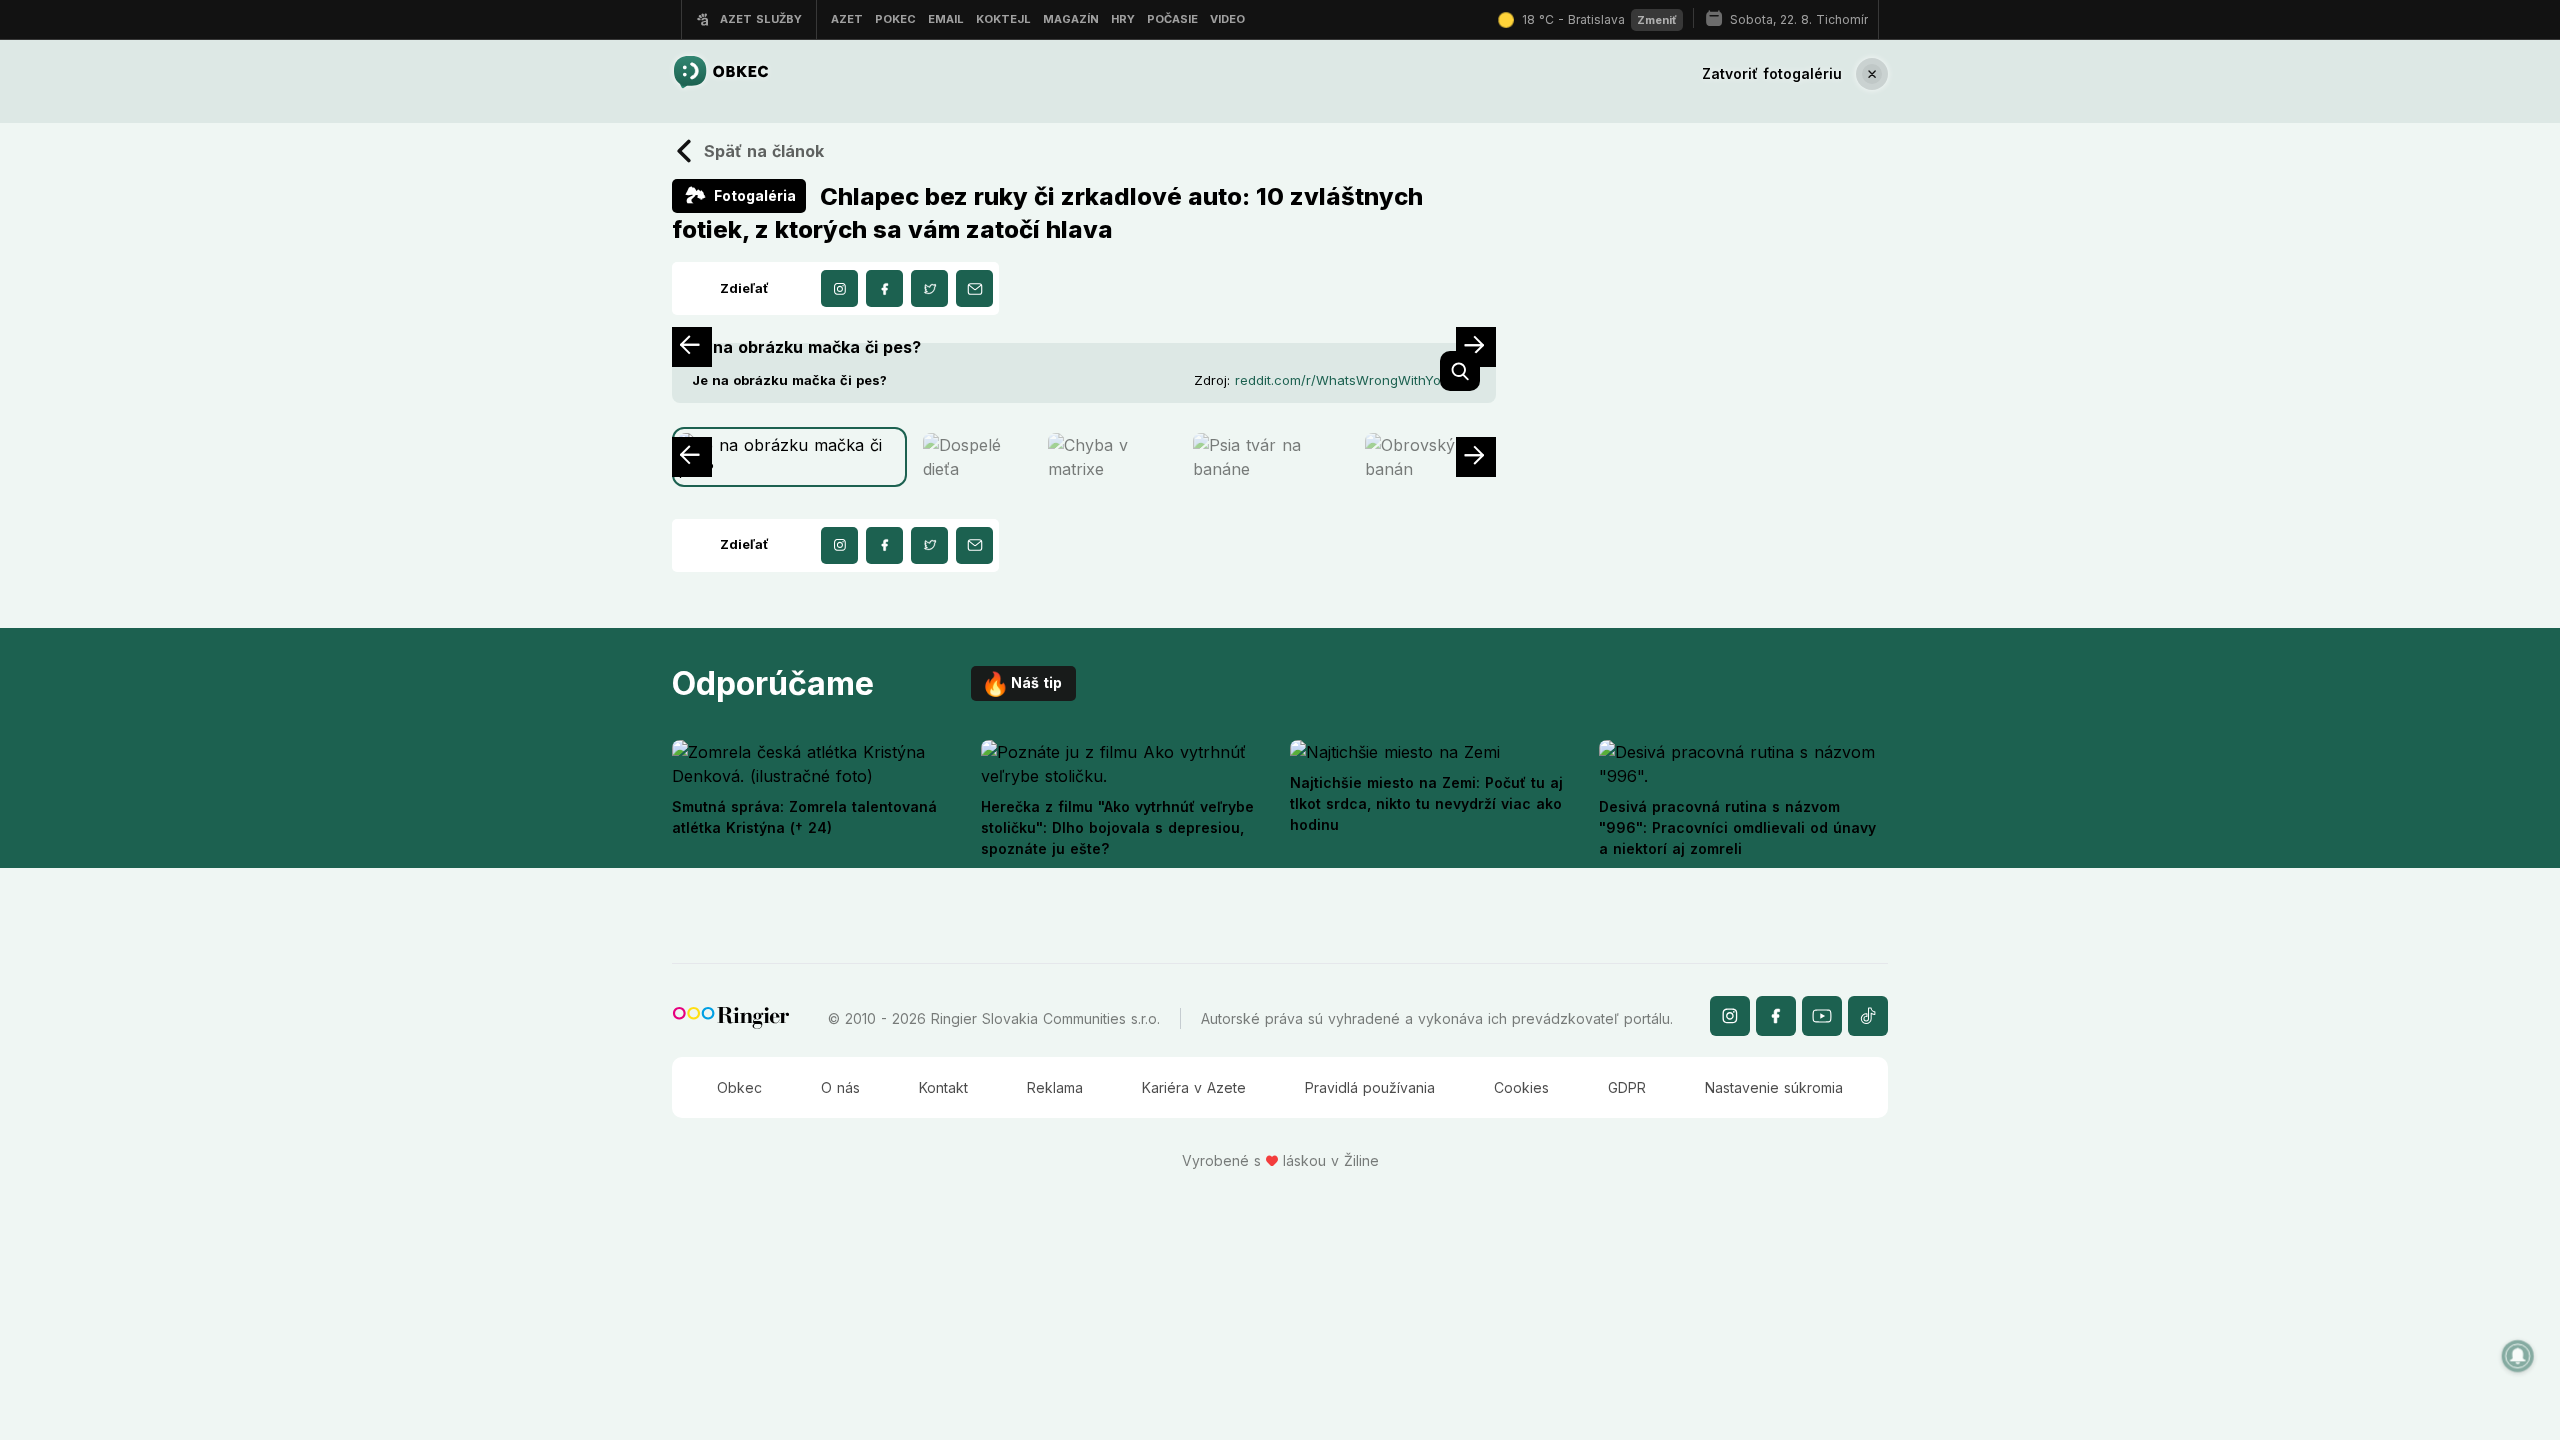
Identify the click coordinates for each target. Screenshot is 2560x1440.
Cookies (1521, 1087)
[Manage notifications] (2518, 1356)
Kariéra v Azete (1194, 1087)
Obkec (739, 1087)
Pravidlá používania (1370, 1087)
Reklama (1055, 1087)
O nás (840, 1087)
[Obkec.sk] (720, 73)
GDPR (1627, 1087)
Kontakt (943, 1087)
